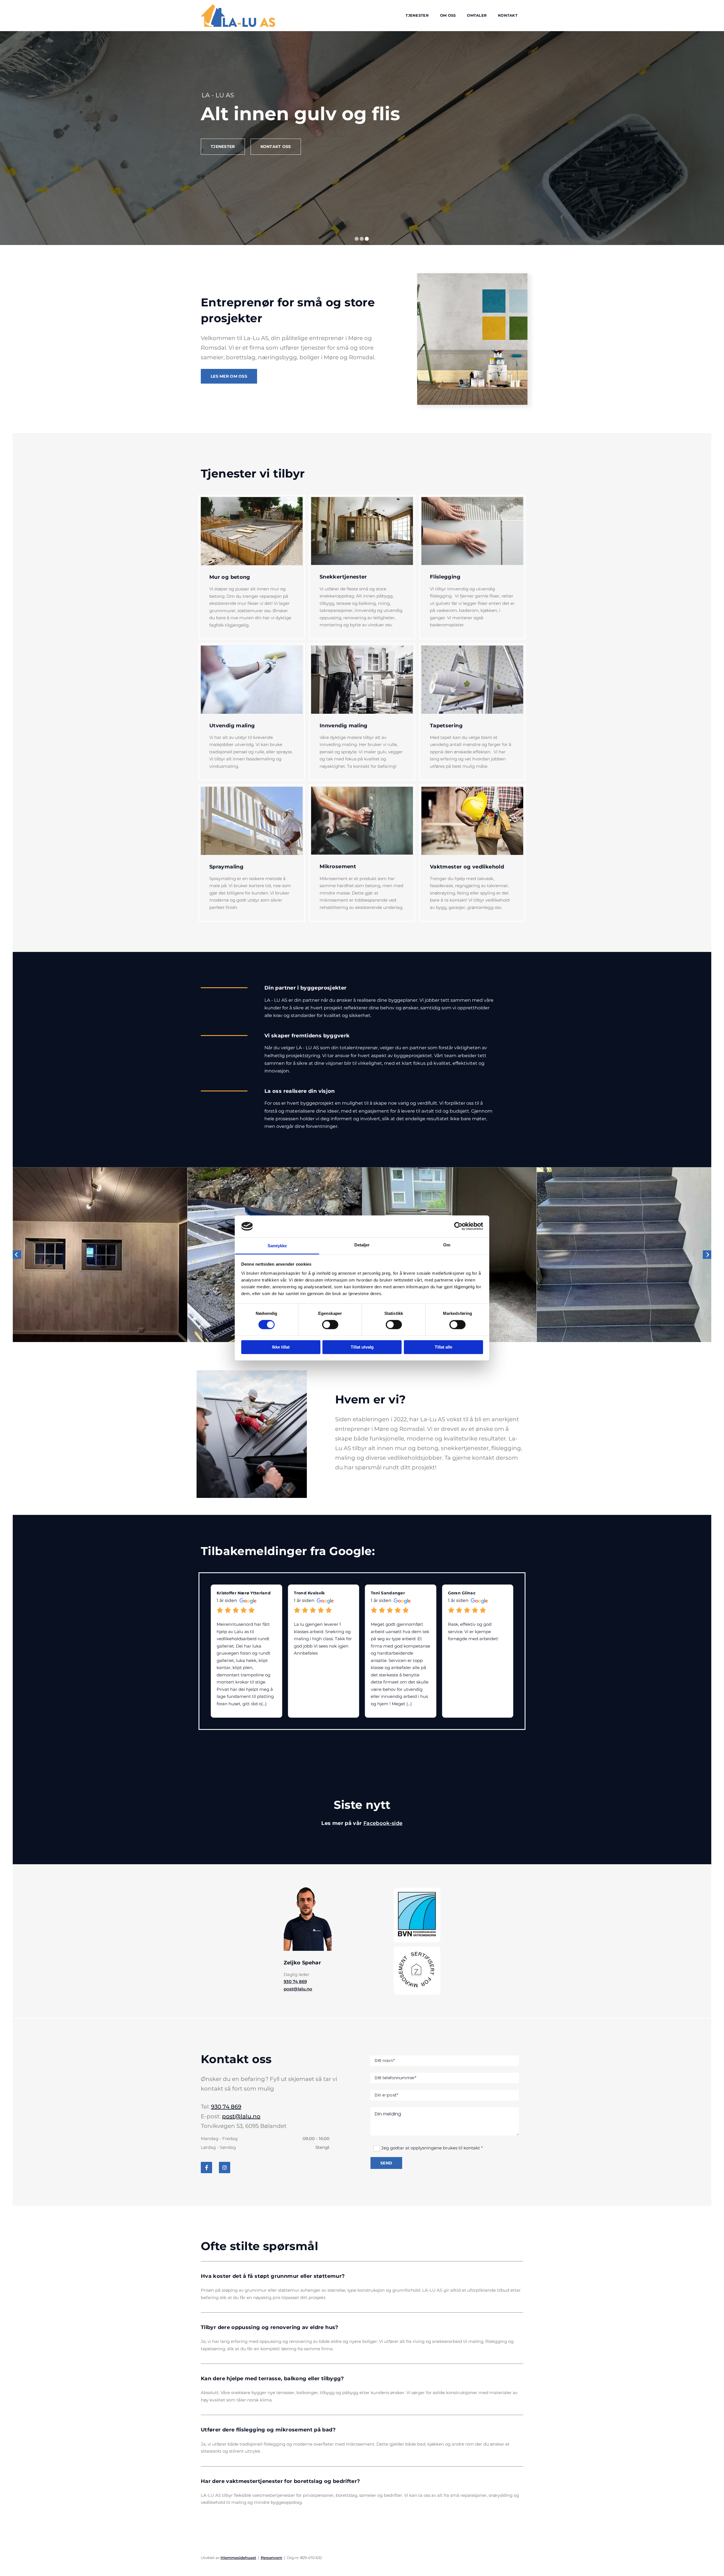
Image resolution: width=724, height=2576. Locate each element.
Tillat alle (443, 1347)
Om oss (448, 15)
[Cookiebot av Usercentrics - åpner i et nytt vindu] (458, 1226)
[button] (223, 168)
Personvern (271, 2558)
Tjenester (417, 15)
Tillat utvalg (362, 1347)
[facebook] (206, 2168)
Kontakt (508, 15)
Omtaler (477, 15)
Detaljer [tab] (362, 1245)
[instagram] (225, 2168)
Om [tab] (447, 1245)
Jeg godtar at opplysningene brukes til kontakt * (432, 2148)
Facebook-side (383, 1823)
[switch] (330, 1325)
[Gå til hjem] (238, 16)
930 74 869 (295, 1982)
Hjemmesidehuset (238, 2558)
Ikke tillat (281, 1347)
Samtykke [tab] (277, 1246)
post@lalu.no (298, 1989)
